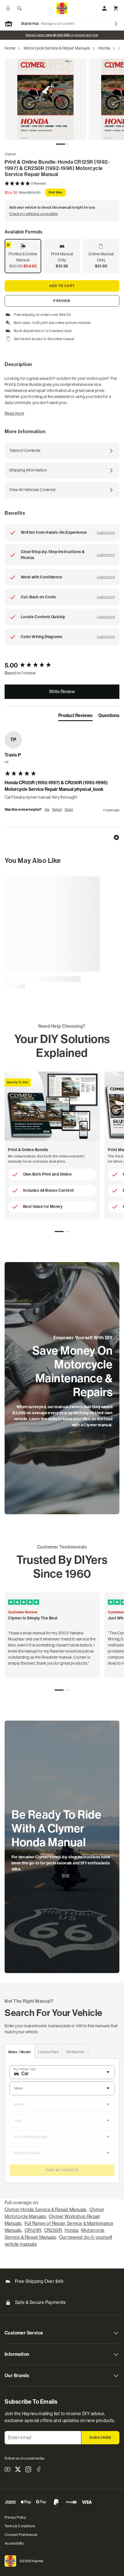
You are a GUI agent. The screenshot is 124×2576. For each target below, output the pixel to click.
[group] (62, 666)
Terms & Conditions (20, 2526)
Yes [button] (47, 810)
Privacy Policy (15, 2517)
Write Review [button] (62, 692)
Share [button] (69, 810)
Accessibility (14, 2543)
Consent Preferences (21, 2535)
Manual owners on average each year (62, 35)
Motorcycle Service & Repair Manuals (57, 48)
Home (10, 48)
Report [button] (57, 810)
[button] (62, 184)
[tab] (61, 144)
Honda (104, 48)
